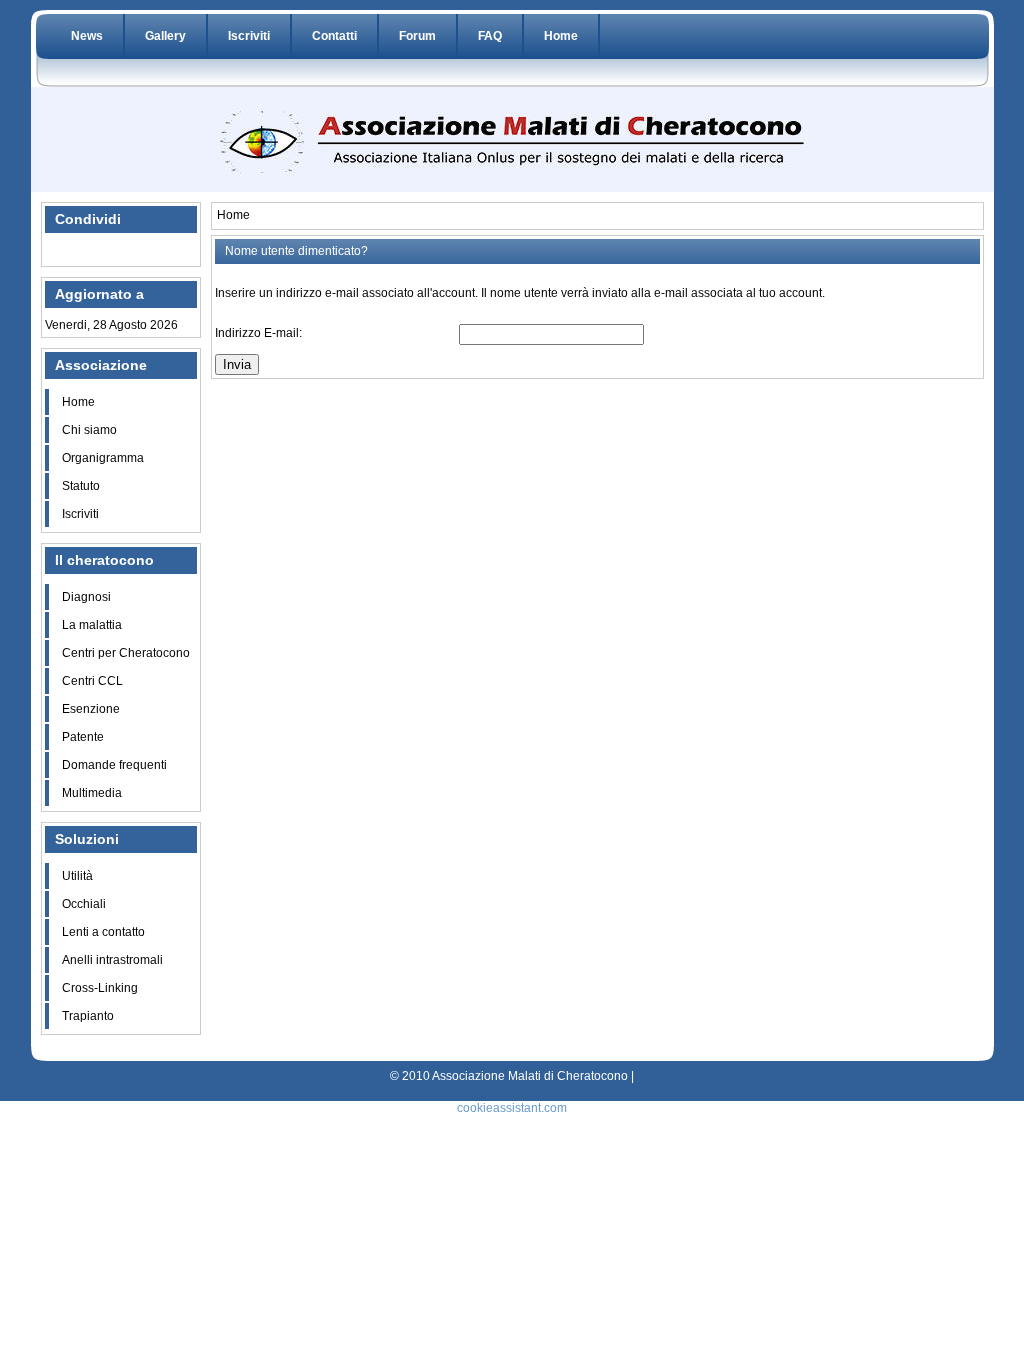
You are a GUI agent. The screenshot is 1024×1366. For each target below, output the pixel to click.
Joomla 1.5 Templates (477, 1053)
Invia (237, 364)
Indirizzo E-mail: (258, 333)
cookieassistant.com (512, 1108)
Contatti (334, 36)
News (87, 36)
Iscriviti (249, 36)
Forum (417, 36)
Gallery (165, 36)
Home (561, 36)
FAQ (490, 36)
